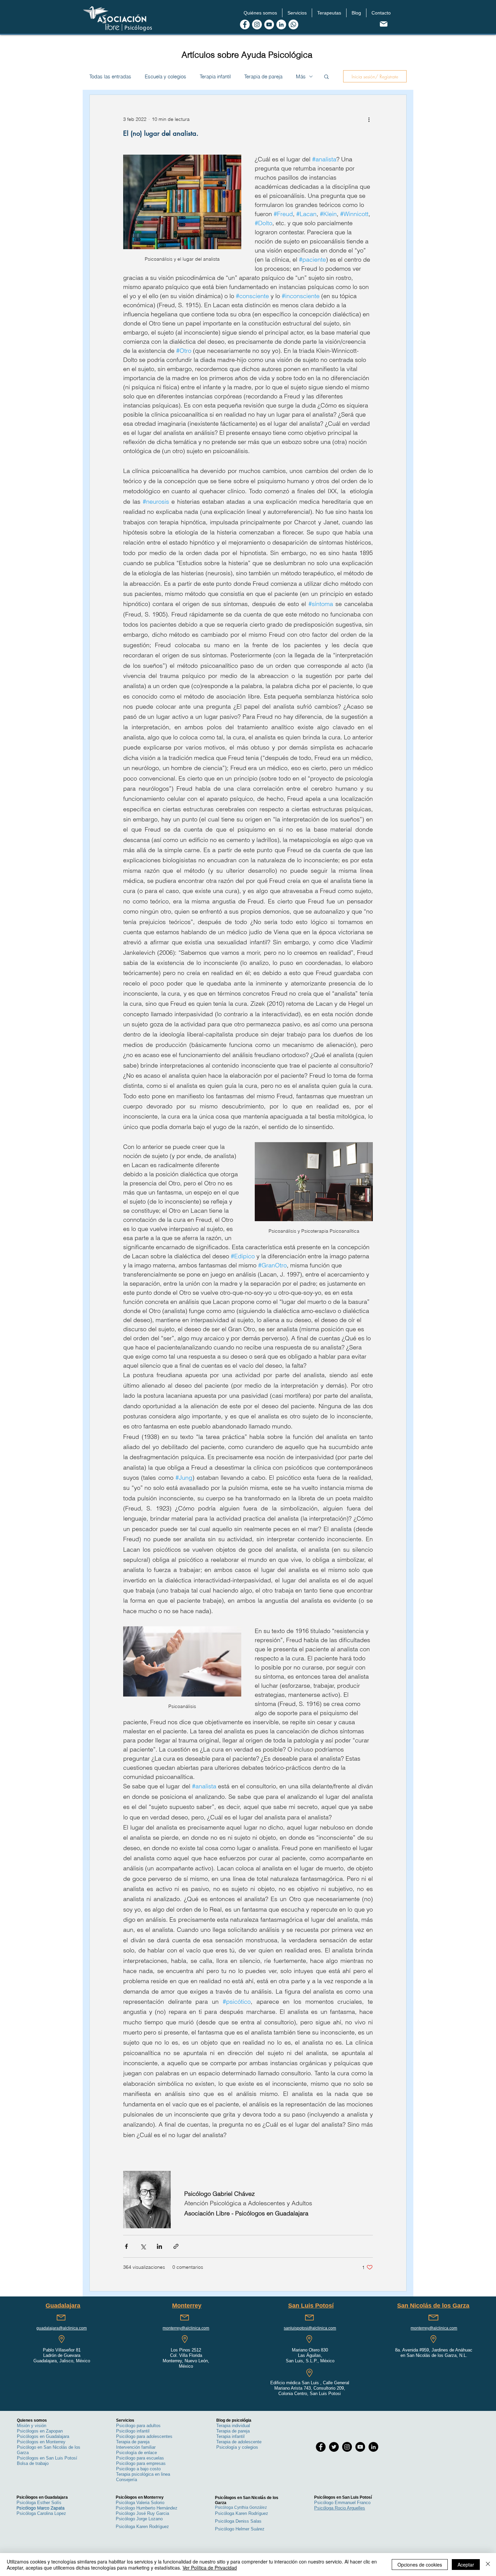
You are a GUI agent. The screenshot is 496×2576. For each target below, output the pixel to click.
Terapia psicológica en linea (143, 2474)
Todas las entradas (110, 76)
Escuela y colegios (166, 76)
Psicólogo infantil (133, 2431)
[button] (260, 13)
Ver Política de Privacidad (210, 2568)
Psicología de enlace (136, 2453)
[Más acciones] (369, 119)
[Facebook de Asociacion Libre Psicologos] (245, 24)
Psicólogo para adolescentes (144, 2436)
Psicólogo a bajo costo (138, 2469)
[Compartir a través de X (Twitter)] (143, 2246)
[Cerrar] (488, 2565)
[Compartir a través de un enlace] (176, 2246)
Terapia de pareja (263, 76)
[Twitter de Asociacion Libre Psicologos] (334, 2447)
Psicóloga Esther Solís (39, 2503)
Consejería (127, 2480)
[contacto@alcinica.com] (383, 24)
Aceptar (466, 2565)
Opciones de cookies (420, 2565)
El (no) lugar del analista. (161, 133)
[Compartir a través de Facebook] (126, 2246)
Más (301, 76)
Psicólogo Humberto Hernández (147, 2508)
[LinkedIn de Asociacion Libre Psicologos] (281, 24)
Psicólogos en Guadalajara (43, 2436)
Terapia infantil (215, 76)
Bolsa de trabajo (33, 2463)
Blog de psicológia (234, 2420)
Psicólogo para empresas (141, 2463)
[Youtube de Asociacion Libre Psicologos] (269, 24)
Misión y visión (32, 2426)
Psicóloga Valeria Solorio (140, 2503)
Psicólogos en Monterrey (41, 2442)
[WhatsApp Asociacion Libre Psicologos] (293, 24)
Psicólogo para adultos (138, 2426)
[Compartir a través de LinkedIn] (159, 2246)
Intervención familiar (136, 2447)
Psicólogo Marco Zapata (40, 2508)
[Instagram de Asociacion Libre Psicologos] (257, 24)
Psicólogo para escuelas (140, 2458)
